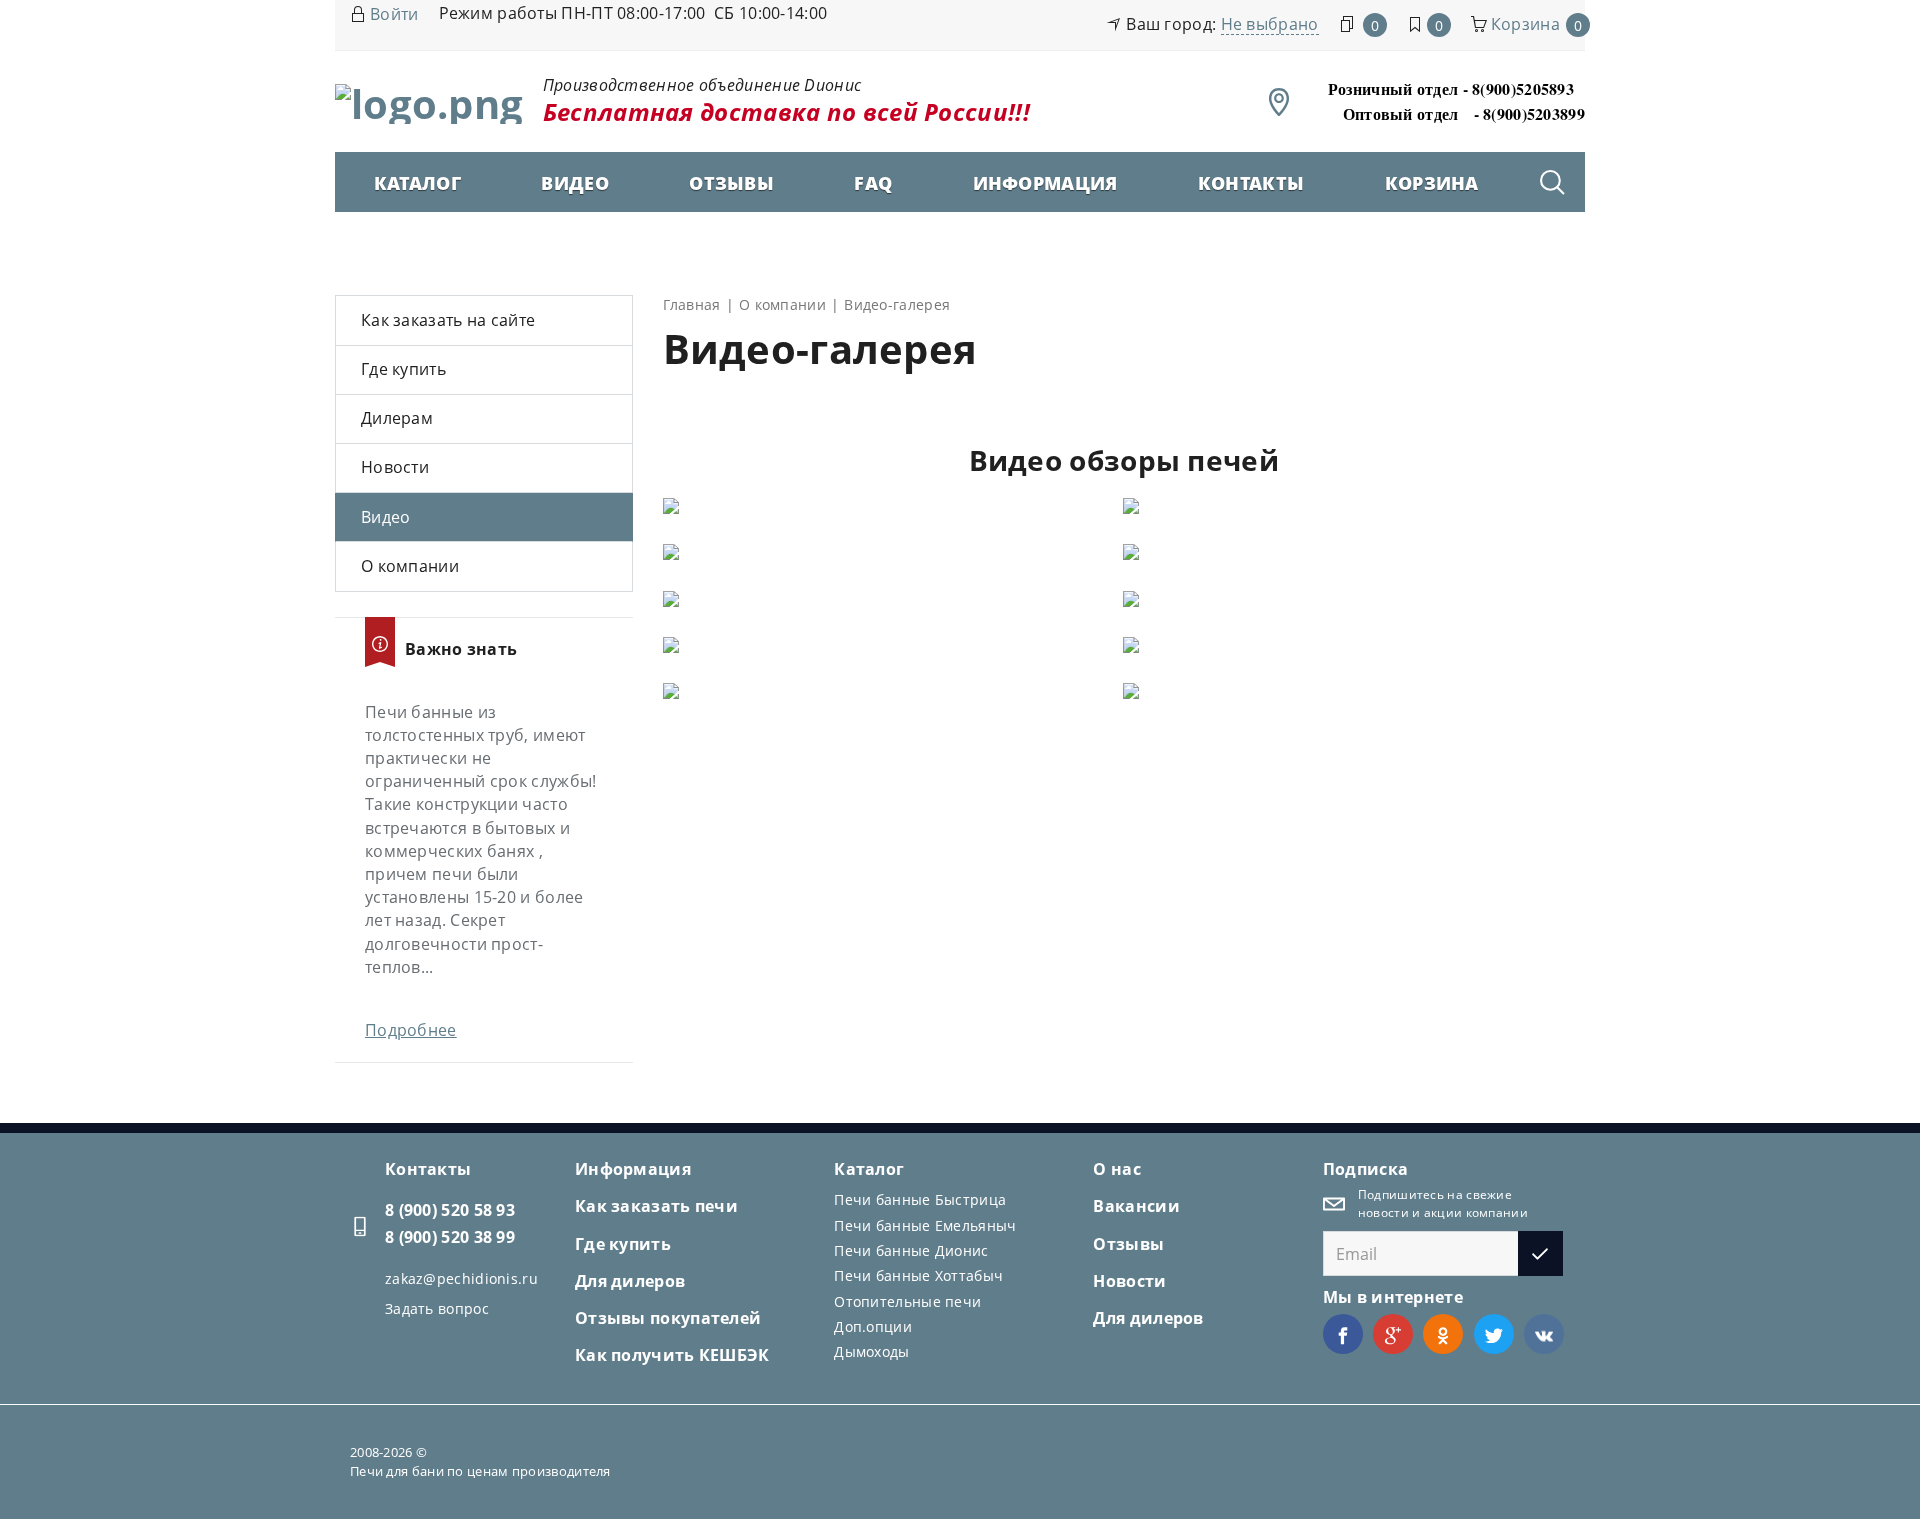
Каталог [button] (417, 183)
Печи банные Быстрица (920, 1199)
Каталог (869, 1169)
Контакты (1251, 183)
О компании (410, 566)
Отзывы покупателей (668, 1318)
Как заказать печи (656, 1206)
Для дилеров (630, 1281)
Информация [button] (1045, 183)
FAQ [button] (873, 183)
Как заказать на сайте (448, 320)
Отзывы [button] (731, 183)
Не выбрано (1270, 24)
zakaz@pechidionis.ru (461, 1278)
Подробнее (411, 1030)
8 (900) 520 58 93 (450, 1210)
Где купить (403, 369)
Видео (575, 183)
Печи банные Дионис (911, 1250)
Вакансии (1136, 1206)
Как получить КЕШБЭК (672, 1355)
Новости (395, 467)
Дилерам (397, 418)
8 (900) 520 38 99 (450, 1237)
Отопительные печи (907, 1301)
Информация (633, 1169)
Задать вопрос (437, 1308)
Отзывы (1128, 1244)
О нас (1117, 1169)
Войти (394, 14)
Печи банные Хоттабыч (918, 1275)
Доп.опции (873, 1326)
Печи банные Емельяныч (925, 1225)
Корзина (1432, 183)
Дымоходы (871, 1351)
